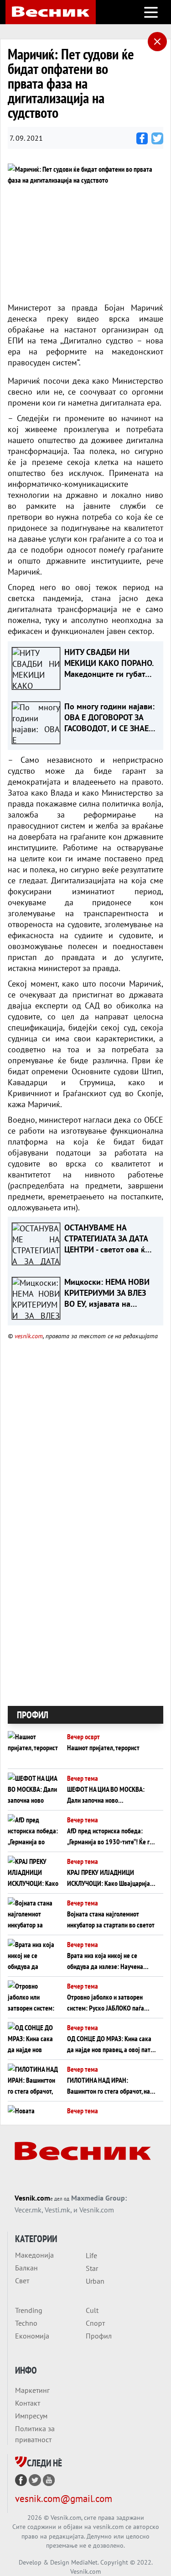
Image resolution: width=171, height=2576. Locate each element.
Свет (22, 2280)
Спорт (95, 2323)
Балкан (26, 2268)
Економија (32, 2336)
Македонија (34, 2255)
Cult (92, 2310)
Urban (95, 2281)
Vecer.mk (28, 2210)
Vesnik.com (32, 2198)
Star (92, 2268)
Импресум (31, 2416)
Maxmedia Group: (99, 2198)
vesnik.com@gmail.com (64, 2499)
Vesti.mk (57, 2210)
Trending (29, 2310)
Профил (99, 2336)
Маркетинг (32, 2390)
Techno (26, 2323)
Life (91, 2255)
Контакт (28, 2403)
